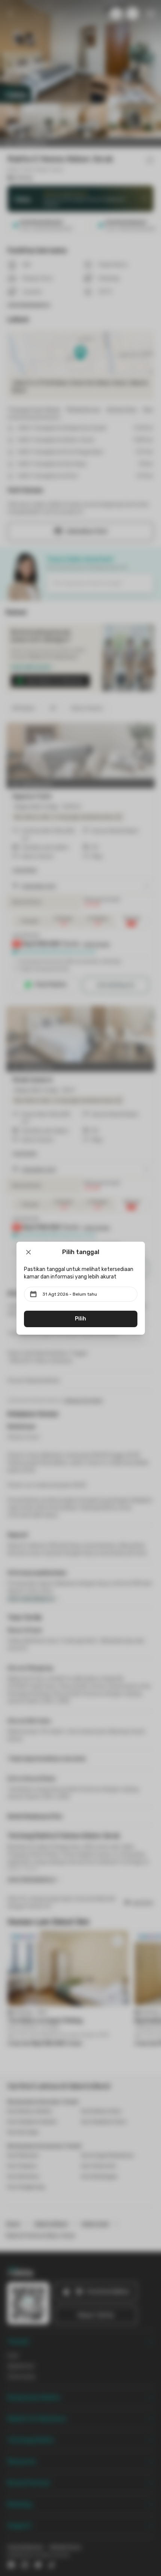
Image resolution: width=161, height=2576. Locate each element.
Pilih (80, 1319)
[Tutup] (28, 1252)
